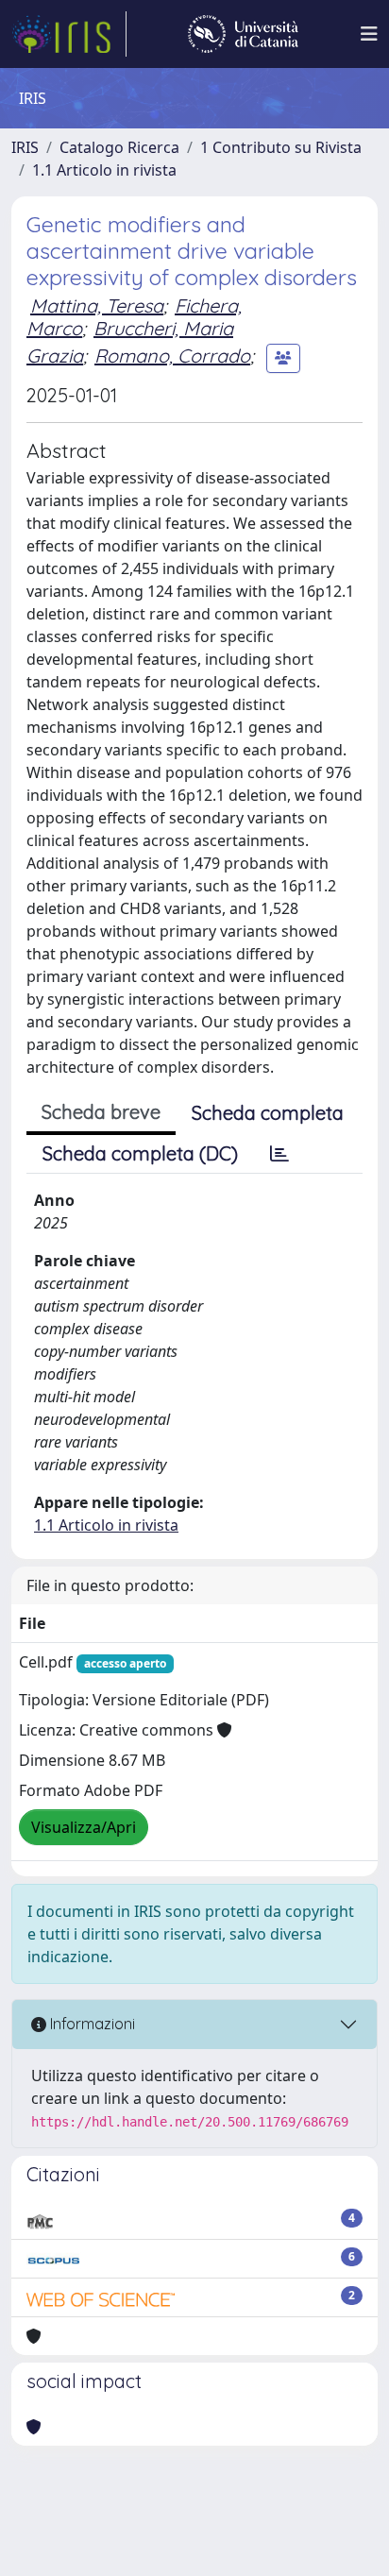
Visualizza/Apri (84, 1827)
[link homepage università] (243, 34)
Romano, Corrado (172, 356)
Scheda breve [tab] (101, 1112)
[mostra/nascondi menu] (369, 34)
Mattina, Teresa (97, 305)
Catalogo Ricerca (119, 147)
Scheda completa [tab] (268, 1113)
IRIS (25, 147)
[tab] (279, 1154)
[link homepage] (69, 34)
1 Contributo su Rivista (281, 147)
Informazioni (91, 2024)
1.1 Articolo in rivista (104, 170)
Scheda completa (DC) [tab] (140, 1153)
